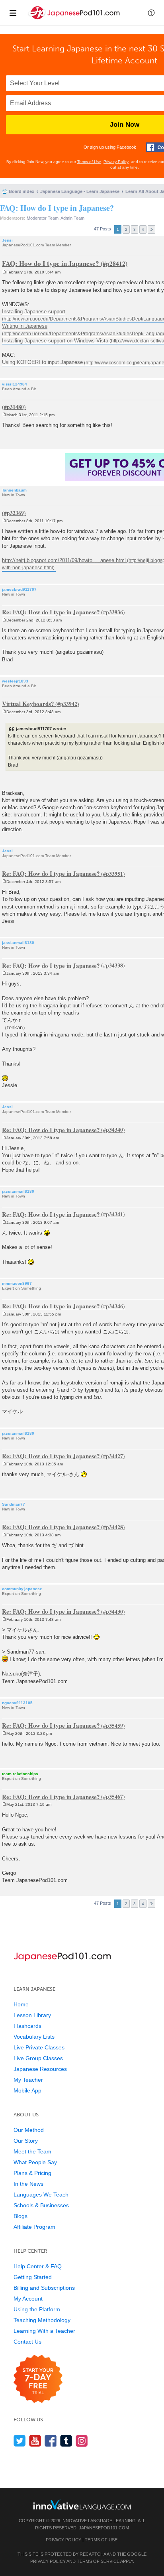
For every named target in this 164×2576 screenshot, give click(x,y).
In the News (28, 2184)
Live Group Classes (38, 2058)
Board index (21, 191)
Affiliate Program (34, 2227)
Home (21, 2004)
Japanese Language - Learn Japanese (80, 191)
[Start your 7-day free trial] (38, 2379)
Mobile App (27, 2090)
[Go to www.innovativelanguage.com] (82, 2504)
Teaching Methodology (42, 2320)
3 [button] (135, 229)
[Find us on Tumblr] (66, 2441)
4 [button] (143, 229)
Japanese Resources (40, 2069)
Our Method (29, 2130)
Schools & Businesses (41, 2205)
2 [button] (126, 229)
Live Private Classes (39, 2047)
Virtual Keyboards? (28, 704)
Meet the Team (32, 2151)
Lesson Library (32, 2015)
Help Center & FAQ (38, 2266)
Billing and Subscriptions (44, 2288)
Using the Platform (37, 2309)
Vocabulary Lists (34, 2037)
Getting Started (33, 2277)
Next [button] (151, 229)
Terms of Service (98, 2561)
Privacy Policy (116, 162)
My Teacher (28, 2080)
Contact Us (27, 2342)
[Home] (75, 19)
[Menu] (13, 13)
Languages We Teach (41, 2195)
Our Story (26, 2141)
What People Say (35, 2162)
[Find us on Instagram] (82, 2441)
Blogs (20, 2216)
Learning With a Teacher (44, 2331)
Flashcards (27, 2026)
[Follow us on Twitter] (20, 2441)
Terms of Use (89, 162)
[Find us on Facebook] (51, 2441)
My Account (28, 2299)
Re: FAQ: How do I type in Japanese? (51, 612)
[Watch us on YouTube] (35, 2441)
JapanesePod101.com (104, 2528)
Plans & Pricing (32, 2173)
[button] (151, 13)
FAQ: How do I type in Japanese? (57, 208)
